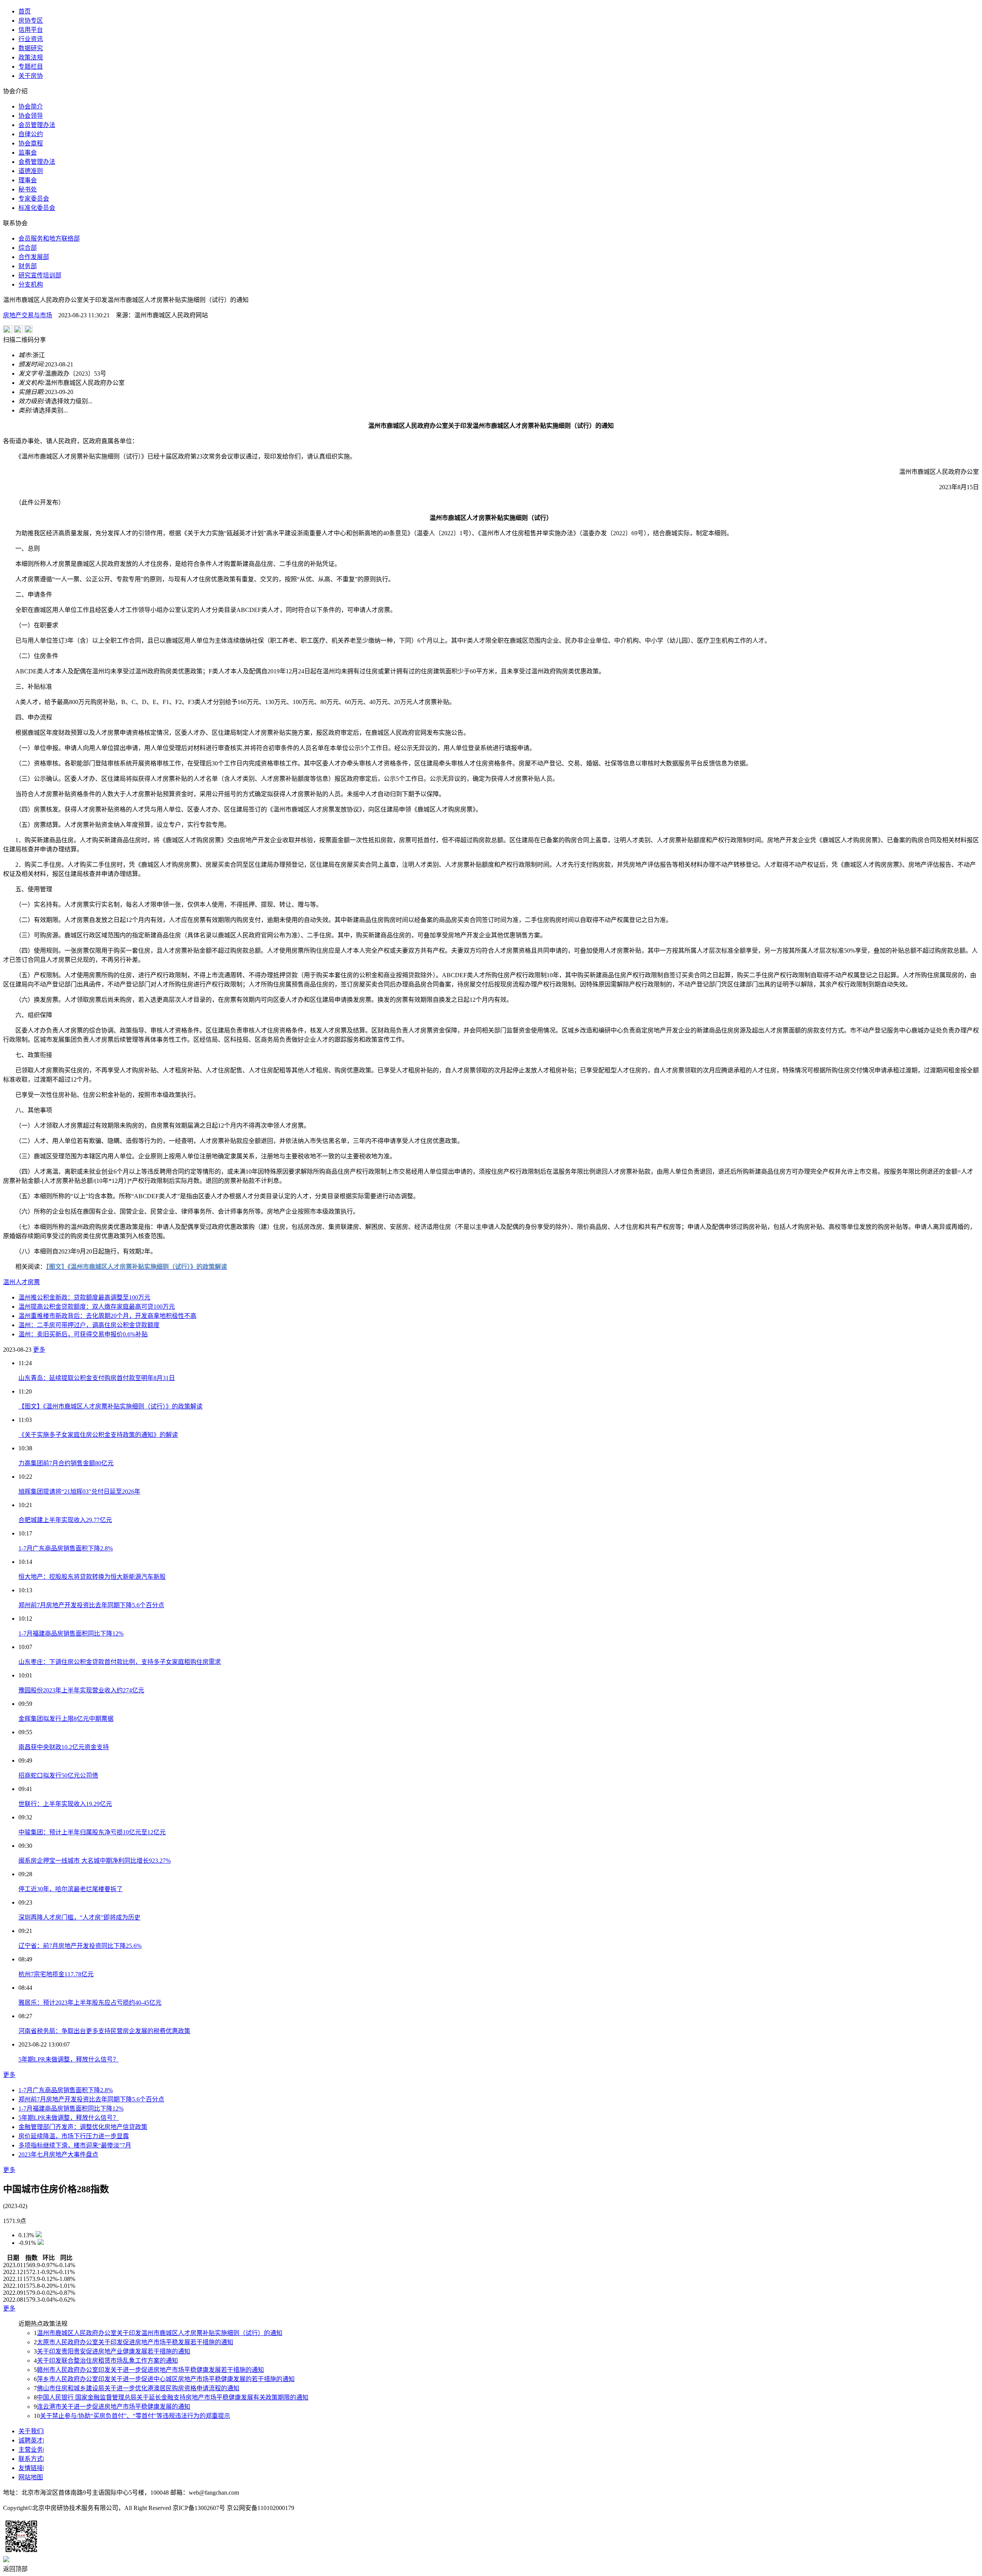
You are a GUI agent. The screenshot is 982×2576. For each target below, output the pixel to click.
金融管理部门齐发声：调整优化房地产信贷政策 (83, 2127)
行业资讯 (31, 39)
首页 (25, 11)
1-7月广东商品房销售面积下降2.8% (66, 1548)
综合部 (28, 248)
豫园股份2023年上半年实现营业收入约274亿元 (81, 1690)
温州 (9, 1282)
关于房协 (31, 76)
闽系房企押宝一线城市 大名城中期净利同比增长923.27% (95, 1861)
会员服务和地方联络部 (49, 238)
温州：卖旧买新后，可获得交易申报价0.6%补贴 (83, 1334)
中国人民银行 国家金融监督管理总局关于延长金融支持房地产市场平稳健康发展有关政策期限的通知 (173, 2397)
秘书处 (28, 189)
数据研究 (31, 48)
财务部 (28, 266)
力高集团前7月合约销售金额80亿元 (66, 1463)
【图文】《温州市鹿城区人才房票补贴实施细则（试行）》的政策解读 (110, 1406)
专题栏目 (31, 67)
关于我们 (31, 2431)
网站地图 (31, 2477)
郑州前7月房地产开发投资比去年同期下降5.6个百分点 (91, 1605)
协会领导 (31, 116)
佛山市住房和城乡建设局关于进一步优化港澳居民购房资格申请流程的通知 (138, 2388)
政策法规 (31, 57)
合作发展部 (34, 257)
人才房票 (28, 1282)
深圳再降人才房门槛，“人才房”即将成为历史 (79, 1917)
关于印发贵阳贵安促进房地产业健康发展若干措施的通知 (114, 2351)
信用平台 (31, 30)
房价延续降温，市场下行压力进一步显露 (74, 2136)
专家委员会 (34, 199)
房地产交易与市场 (28, 315)
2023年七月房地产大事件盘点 (58, 2155)
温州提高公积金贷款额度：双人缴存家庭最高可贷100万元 (97, 1307)
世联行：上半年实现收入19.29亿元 (65, 1804)
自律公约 (31, 134)
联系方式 (31, 2459)
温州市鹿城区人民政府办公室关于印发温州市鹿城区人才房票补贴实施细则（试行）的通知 (160, 2333)
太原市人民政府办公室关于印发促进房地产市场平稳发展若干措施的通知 (135, 2342)
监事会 (28, 153)
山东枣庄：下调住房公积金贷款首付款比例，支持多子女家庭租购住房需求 (120, 1662)
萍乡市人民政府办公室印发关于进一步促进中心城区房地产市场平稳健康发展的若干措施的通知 (166, 2379)
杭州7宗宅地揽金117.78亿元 (56, 1974)
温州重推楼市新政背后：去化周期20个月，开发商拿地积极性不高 (107, 1316)
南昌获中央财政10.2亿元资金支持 (64, 1747)
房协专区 (31, 21)
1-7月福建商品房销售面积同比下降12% (71, 1634)
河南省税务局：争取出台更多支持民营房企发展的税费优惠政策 (104, 2031)
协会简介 (31, 106)
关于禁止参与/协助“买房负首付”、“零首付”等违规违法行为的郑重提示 (135, 2416)
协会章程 (31, 143)
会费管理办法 (37, 162)
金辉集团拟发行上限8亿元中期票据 (66, 1719)
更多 (39, 1350)
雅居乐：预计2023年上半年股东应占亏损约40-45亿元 (90, 2003)
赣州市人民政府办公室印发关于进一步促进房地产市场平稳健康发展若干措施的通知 (150, 2370)
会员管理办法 (37, 125)
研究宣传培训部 (40, 275)
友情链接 (31, 2468)
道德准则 (31, 171)
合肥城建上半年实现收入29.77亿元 (65, 1520)
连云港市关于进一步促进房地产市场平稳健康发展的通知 (114, 2407)
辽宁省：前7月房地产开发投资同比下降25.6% (80, 1946)
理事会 (28, 180)
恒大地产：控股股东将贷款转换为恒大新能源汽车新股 (92, 1577)
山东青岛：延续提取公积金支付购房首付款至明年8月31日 (97, 1378)
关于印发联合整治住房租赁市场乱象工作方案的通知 (107, 2361)
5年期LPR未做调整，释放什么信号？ (69, 2059)
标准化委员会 (37, 208)
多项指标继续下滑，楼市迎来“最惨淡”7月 (75, 2145)
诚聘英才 (31, 2440)
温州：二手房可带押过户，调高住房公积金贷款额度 (89, 1325)
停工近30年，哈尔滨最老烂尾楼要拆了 (71, 1889)
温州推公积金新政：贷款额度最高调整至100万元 (84, 1297)
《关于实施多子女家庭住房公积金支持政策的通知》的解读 (98, 1435)
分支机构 (31, 284)
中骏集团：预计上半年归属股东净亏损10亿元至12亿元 (92, 1832)
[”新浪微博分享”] (8, 331)
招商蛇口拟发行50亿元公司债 (58, 1775)
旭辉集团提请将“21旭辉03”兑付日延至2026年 (79, 1492)
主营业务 (31, 2450)
